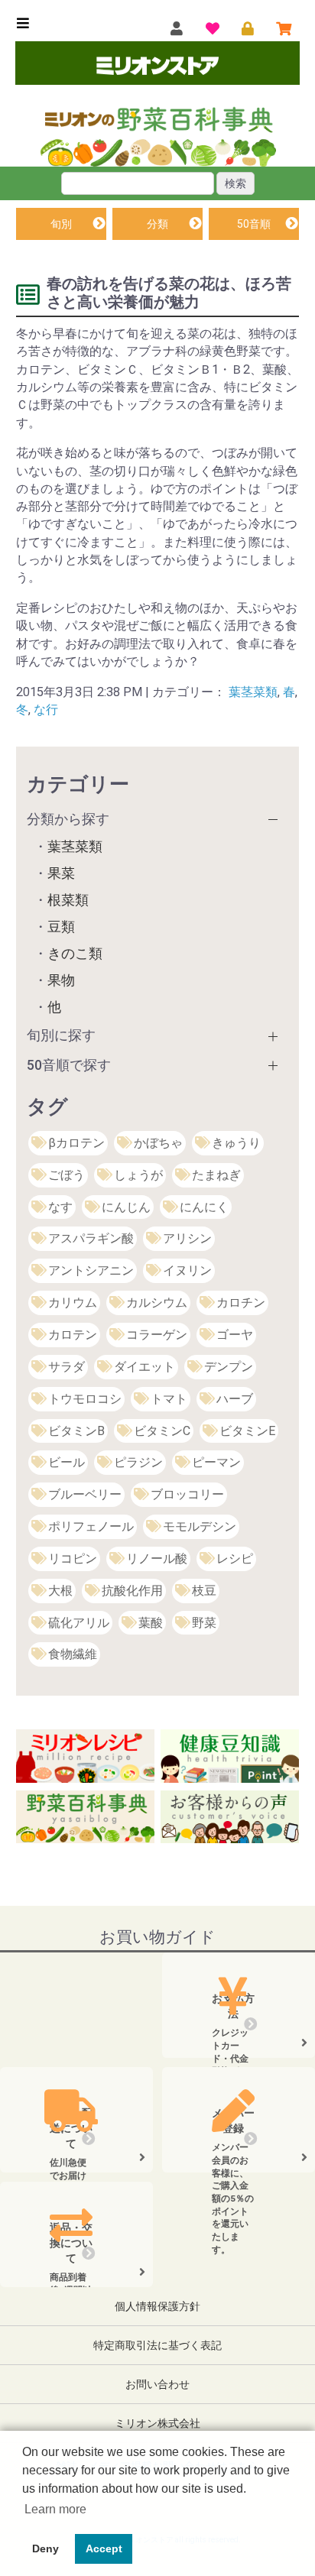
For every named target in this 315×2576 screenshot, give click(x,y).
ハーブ (235, 1399)
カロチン (241, 1303)
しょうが (138, 1175)
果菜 (61, 873)
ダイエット (145, 1367)
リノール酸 (157, 1559)
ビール (67, 1462)
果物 (61, 980)
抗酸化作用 (132, 1591)
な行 (46, 710)
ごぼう (67, 1175)
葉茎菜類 (253, 692)
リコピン (73, 1559)
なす (60, 1207)
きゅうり (236, 1143)
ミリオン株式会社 (157, 2423)
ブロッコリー (187, 1494)
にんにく (204, 1207)
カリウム (73, 1303)
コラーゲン (157, 1335)
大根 (60, 1591)
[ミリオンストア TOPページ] (158, 65)
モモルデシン (200, 1526)
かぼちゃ (158, 1143)
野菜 (204, 1623)
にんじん (126, 1207)
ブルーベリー (85, 1494)
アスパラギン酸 (91, 1238)
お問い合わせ (157, 2384)
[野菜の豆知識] (230, 1755)
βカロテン (76, 1143)
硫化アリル (79, 1623)
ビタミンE (247, 1431)
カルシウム (157, 1303)
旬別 (61, 224)
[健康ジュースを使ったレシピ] (86, 1755)
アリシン (187, 1238)
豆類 (61, 927)
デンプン (229, 1367)
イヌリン (187, 1270)
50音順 (254, 224)
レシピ (235, 1559)
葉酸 (151, 1623)
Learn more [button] (55, 2509)
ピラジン (138, 1462)
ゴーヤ (235, 1335)
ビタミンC (162, 1431)
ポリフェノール (91, 1526)
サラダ (67, 1367)
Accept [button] (104, 2548)
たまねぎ (216, 1175)
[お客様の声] (230, 1816)
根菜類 (68, 900)
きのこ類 (75, 954)
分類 (157, 224)
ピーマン (216, 1462)
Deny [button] (45, 2548)
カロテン (73, 1335)
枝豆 (204, 1591)
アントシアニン (91, 1270)
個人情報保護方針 (157, 2306)
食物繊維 (73, 1654)
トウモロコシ (85, 1399)
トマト (169, 1399)
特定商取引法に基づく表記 (157, 2345)
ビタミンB (76, 1431)
